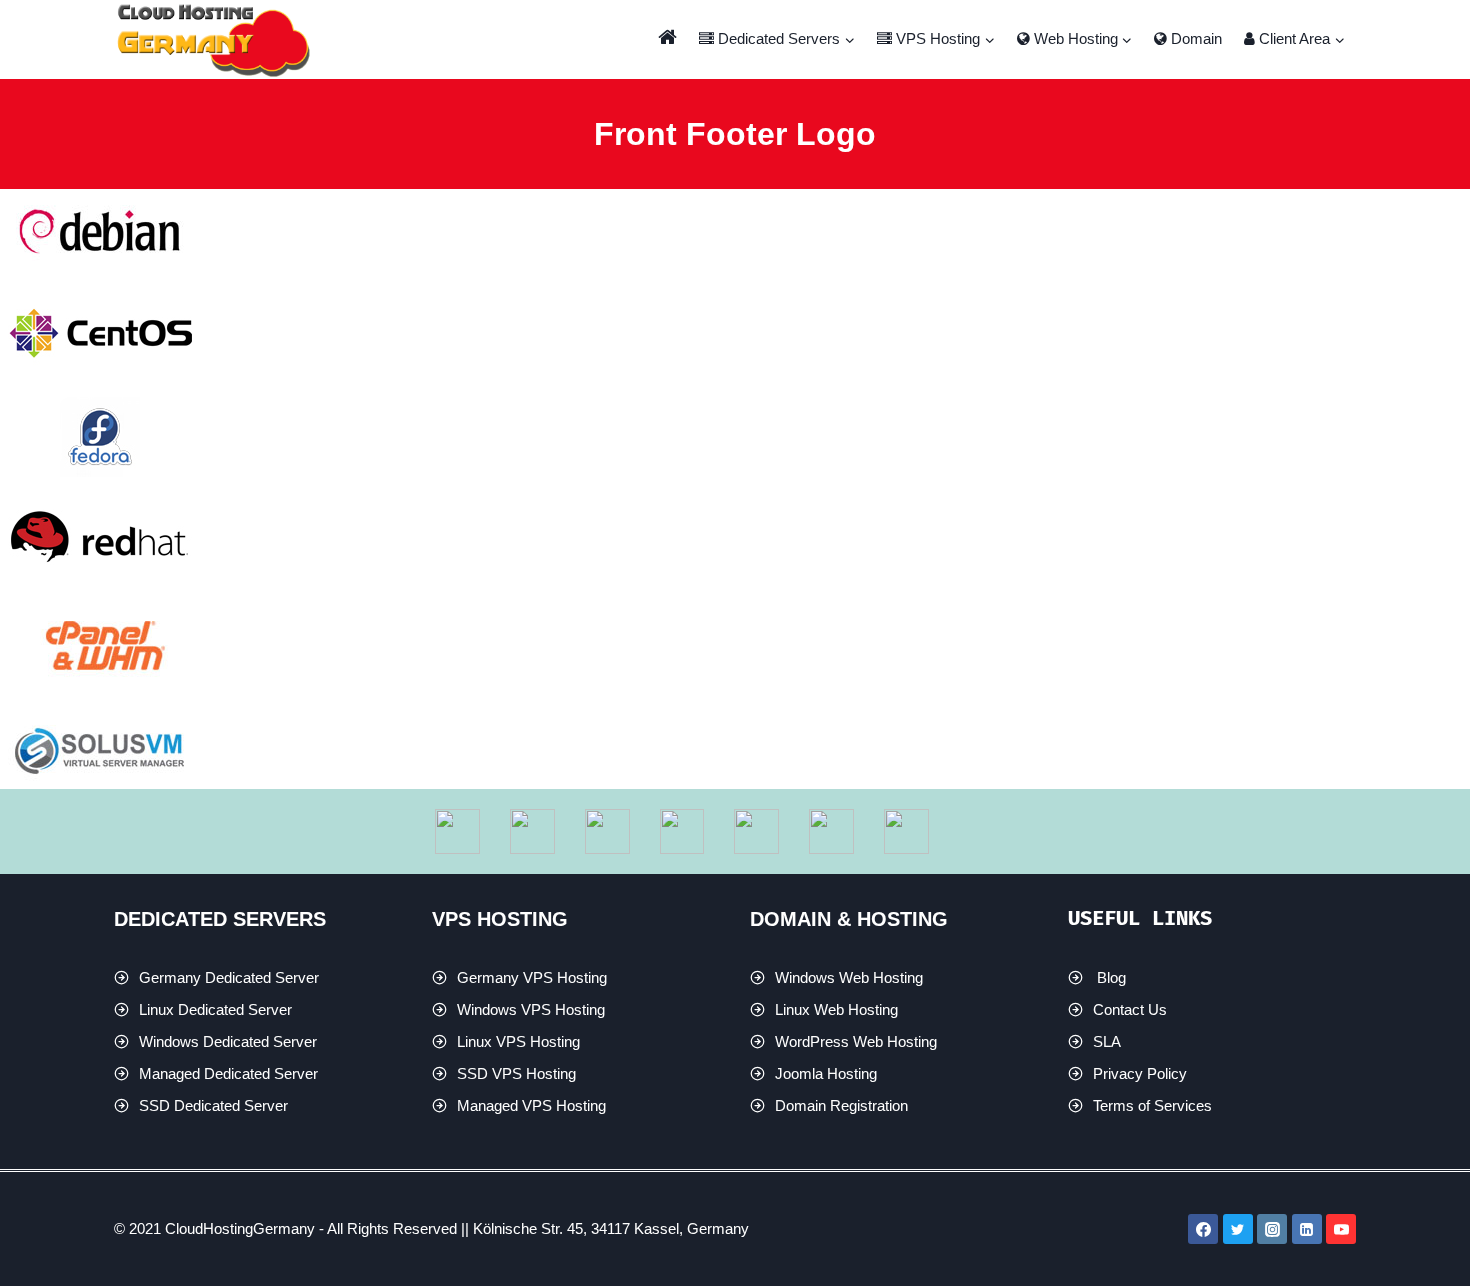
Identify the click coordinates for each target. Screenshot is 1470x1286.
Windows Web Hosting (849, 977)
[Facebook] (1203, 1229)
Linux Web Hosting (836, 1009)
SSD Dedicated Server (213, 1105)
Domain (1194, 38)
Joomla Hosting (826, 1073)
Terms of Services (1152, 1105)
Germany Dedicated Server (229, 977)
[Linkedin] (1307, 1229)
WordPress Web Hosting (856, 1041)
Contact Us (1130, 1009)
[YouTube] (1341, 1229)
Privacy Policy (1140, 1073)
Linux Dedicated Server (215, 1009)
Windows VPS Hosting (531, 1009)
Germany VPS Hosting (532, 977)
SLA (1107, 1041)
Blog (1111, 977)
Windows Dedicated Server (228, 1041)
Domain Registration (841, 1105)
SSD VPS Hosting (516, 1073)
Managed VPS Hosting (531, 1105)
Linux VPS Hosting (518, 1041)
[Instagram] (1272, 1229)
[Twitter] (1238, 1229)
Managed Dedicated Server (228, 1073)
